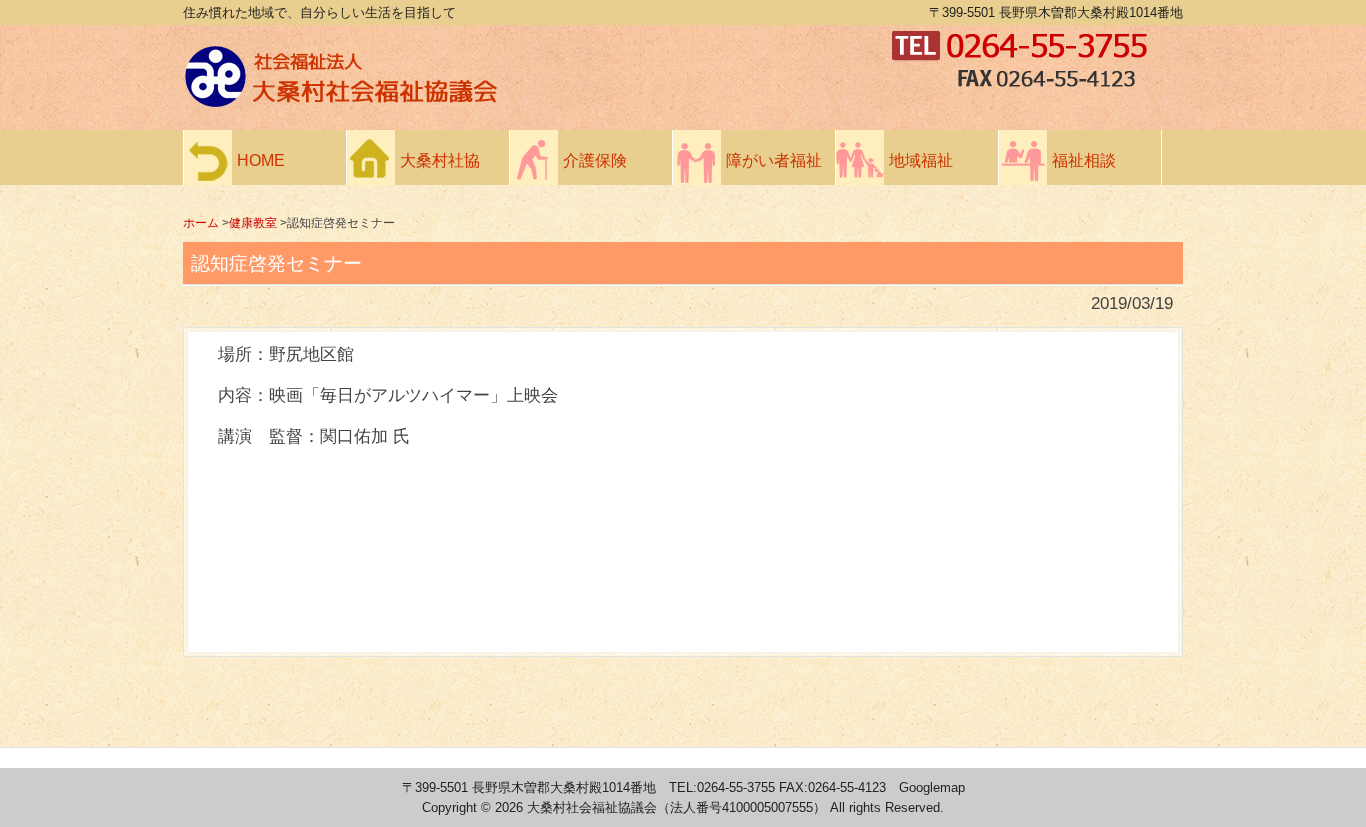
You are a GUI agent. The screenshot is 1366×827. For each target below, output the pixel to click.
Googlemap (932, 787)
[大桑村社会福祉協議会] (533, 102)
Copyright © (458, 807)
